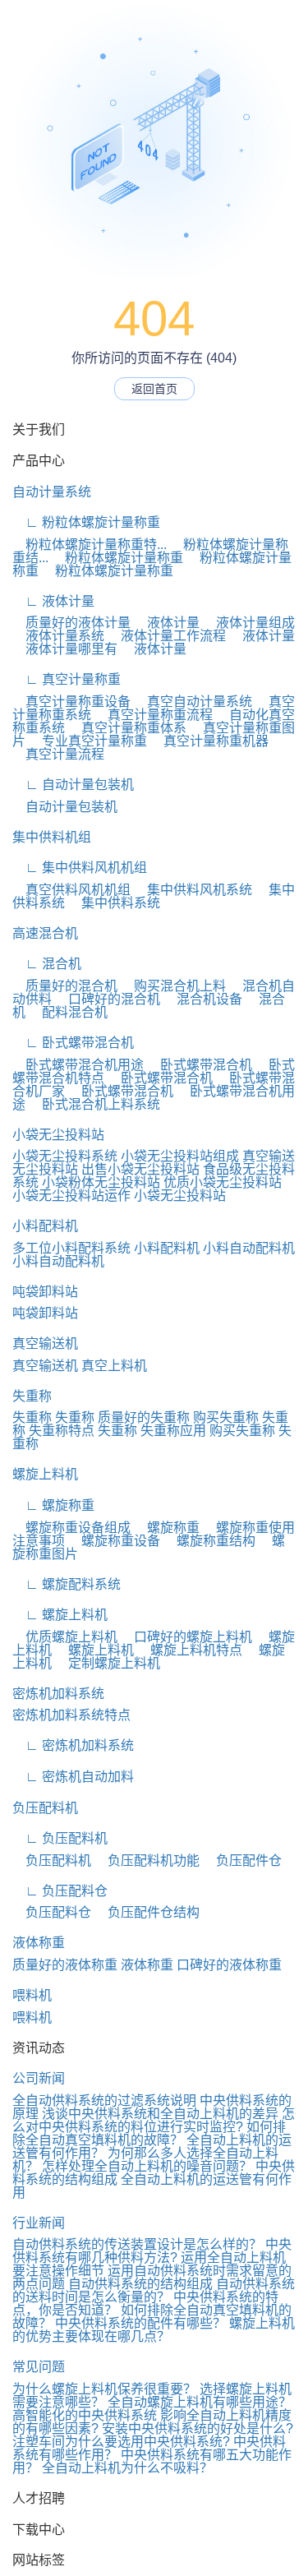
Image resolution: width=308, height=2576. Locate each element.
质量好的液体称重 (65, 1965)
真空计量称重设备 (71, 702)
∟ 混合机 (47, 964)
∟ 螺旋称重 (53, 1505)
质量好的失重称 (144, 1417)
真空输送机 (45, 1343)
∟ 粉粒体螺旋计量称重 (86, 522)
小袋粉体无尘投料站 (101, 1182)
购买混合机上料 (173, 986)
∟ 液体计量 (53, 601)
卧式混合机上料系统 (94, 1104)
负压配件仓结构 (147, 1912)
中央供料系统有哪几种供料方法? (152, 2251)
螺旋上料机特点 (190, 1650)
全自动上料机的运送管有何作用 (152, 2186)
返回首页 (154, 389)
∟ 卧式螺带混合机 (73, 1043)
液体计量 (167, 623)
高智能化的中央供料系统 (85, 2415)
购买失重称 (226, 1417)
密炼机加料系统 (58, 1694)
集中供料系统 (114, 903)
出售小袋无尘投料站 (140, 1169)
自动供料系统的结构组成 (140, 2284)
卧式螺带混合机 (200, 1065)
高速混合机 (45, 933)
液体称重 (39, 1943)
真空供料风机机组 (71, 890)
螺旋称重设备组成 (71, 1528)
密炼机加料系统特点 (71, 1715)
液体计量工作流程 (167, 636)
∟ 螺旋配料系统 (67, 1584)
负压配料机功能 (147, 1860)
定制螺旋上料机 (108, 1663)
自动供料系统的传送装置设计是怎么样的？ (137, 2244)
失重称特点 (62, 1431)
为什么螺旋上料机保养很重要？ (104, 2389)
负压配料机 (45, 1808)
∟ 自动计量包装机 (73, 785)
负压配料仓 (52, 1912)
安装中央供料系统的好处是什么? (198, 2428)
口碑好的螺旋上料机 (186, 1637)
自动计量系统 (52, 492)
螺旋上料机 (45, 1474)
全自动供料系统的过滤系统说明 (104, 2101)
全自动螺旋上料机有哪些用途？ (200, 2402)
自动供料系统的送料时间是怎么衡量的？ (154, 2290)
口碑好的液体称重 (229, 1965)
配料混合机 (68, 1012)
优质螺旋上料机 (65, 1637)
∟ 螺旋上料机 (60, 1615)
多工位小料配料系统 (71, 1248)
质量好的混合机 (65, 986)
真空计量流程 (58, 754)
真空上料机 (114, 1366)
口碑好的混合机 (108, 999)
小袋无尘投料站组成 (180, 1156)
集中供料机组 (52, 837)
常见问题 (39, 2367)
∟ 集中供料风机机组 (80, 868)
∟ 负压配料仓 (60, 1891)
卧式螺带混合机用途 (78, 1065)
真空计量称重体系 (127, 728)
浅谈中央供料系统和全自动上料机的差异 (160, 2114)
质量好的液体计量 (71, 623)
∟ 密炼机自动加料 (73, 1777)
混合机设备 (203, 999)
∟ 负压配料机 (60, 1838)
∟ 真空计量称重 (67, 679)
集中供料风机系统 (193, 890)
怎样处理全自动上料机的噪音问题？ (147, 2166)
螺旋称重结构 (209, 1541)
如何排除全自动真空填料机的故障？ (149, 2133)
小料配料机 (45, 1226)
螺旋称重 (167, 1528)
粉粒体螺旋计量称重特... (90, 545)
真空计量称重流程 (154, 715)
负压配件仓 (242, 1860)
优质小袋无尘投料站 (223, 1182)
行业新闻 (39, 2223)
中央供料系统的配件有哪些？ (140, 2323)
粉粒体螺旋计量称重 (117, 558)
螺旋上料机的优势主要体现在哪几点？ (154, 2330)
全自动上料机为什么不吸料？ (127, 2468)
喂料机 (32, 1995)
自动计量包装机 (65, 807)
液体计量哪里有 (65, 649)
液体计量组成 (249, 623)
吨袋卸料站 (45, 1292)
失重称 (32, 1396)
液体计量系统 (58, 636)
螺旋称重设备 (114, 1541)
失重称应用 (173, 1431)
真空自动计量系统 (193, 702)
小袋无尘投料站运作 (71, 1196)
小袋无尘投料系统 (65, 1156)
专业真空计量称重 (88, 741)
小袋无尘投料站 (58, 1135)
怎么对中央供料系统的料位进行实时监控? (154, 2120)
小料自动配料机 (249, 1248)
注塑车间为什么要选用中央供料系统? (121, 2442)
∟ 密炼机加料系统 (73, 1745)
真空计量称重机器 (209, 741)
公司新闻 (39, 2078)
